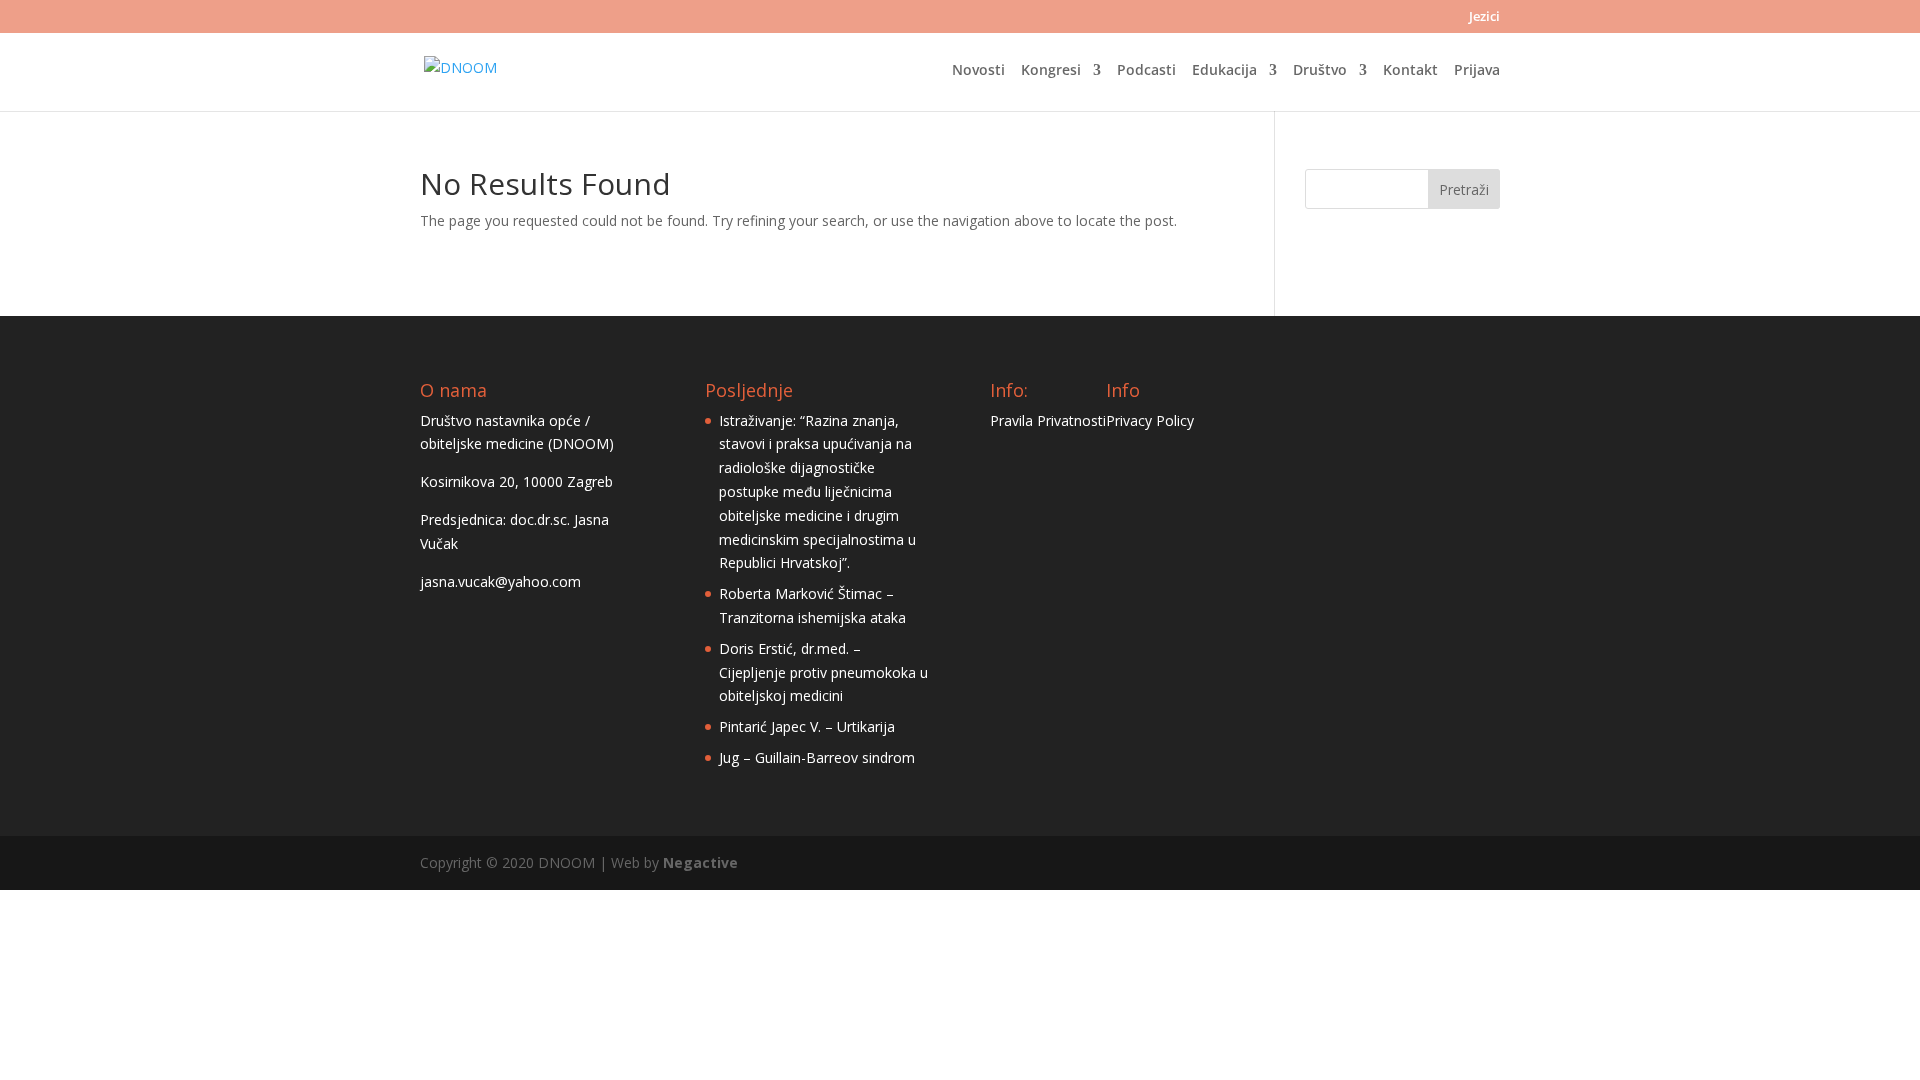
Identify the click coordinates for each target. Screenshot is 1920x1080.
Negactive (700, 862)
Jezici (1484, 17)
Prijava (1477, 71)
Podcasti (1146, 71)
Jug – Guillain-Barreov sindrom (817, 757)
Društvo (1320, 71)
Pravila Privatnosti (1048, 420)
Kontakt (1410, 71)
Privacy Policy (1150, 420)
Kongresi (1051, 71)
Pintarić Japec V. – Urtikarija (807, 726)
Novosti (978, 71)
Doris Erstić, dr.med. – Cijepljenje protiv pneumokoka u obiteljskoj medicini (823, 672)
